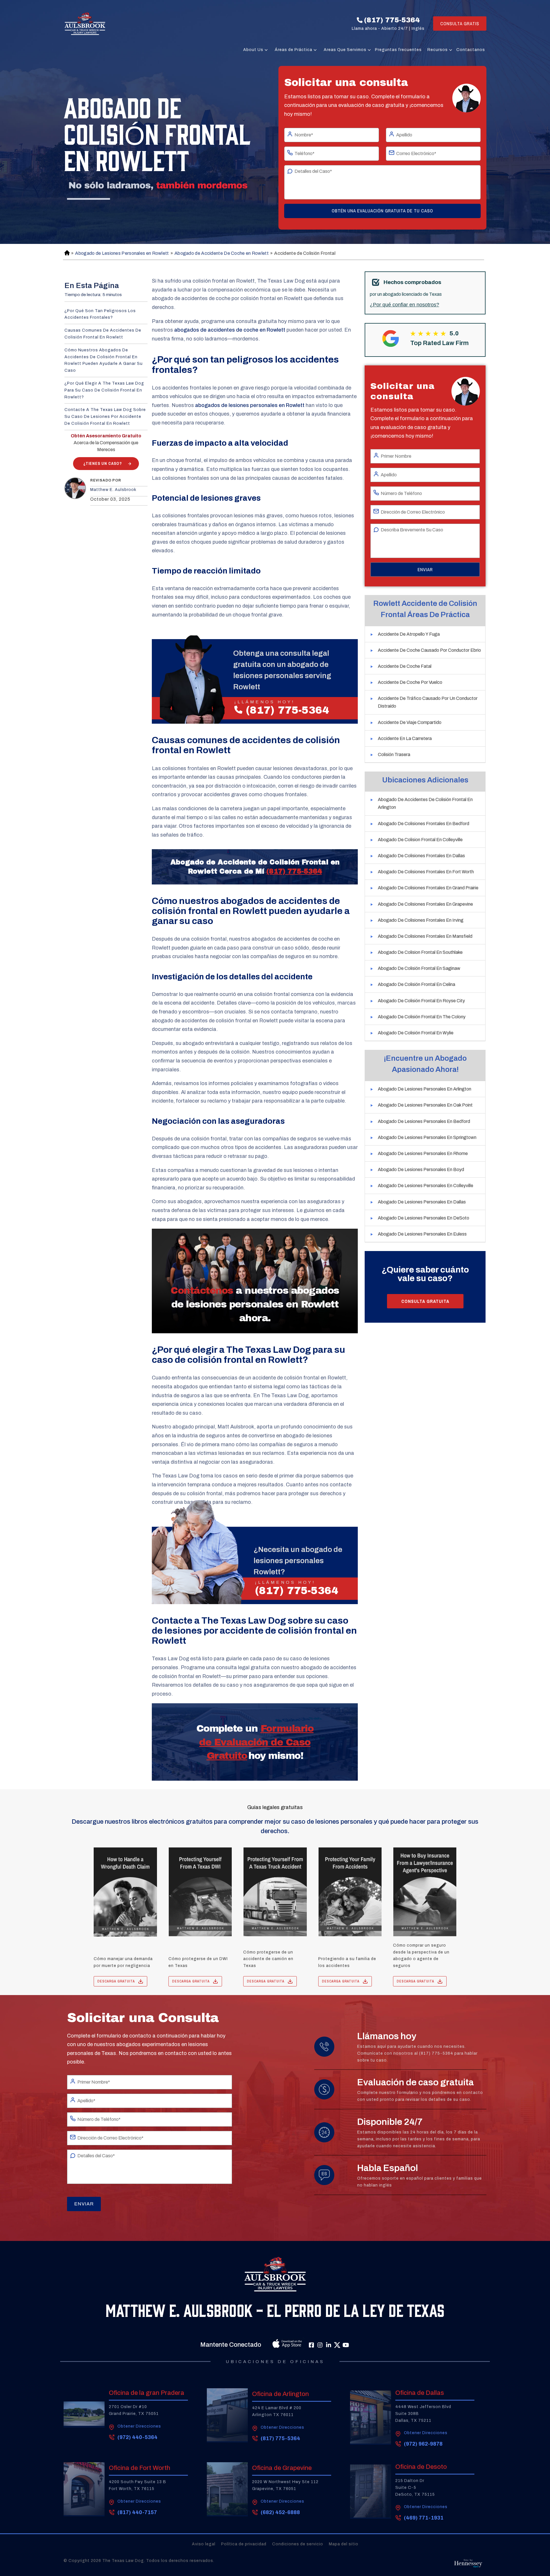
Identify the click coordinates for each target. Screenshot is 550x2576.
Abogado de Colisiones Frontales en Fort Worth (426, 872)
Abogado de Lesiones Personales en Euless (422, 1234)
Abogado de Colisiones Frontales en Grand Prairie (428, 888)
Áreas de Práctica (293, 50)
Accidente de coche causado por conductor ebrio (429, 650)
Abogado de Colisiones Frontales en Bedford (424, 824)
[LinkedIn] (329, 2345)
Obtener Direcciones (139, 2426)
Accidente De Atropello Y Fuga (409, 634)
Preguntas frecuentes (398, 50)
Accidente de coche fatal (405, 666)
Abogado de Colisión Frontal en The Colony (422, 1017)
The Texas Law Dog (123, 2561)
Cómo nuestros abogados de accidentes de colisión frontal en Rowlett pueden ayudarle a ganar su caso (104, 360)
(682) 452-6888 (280, 2512)
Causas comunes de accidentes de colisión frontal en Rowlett (103, 334)
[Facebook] (311, 2345)
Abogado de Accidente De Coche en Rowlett (222, 253)
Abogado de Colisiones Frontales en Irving (421, 920)
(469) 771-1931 (424, 2518)
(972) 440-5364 (137, 2437)
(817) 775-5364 (392, 20)
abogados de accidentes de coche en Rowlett (230, 330)
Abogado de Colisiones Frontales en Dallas (421, 856)
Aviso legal (204, 2544)
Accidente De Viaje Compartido (410, 722)
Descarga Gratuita (116, 1981)
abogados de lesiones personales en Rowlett (250, 405)
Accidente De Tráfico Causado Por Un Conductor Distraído (428, 702)
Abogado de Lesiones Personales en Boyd (421, 1169)
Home (66, 253)
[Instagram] (320, 2345)
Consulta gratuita (425, 1301)
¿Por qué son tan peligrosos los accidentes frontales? (100, 314)
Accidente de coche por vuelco (410, 682)
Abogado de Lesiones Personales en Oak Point (425, 1105)
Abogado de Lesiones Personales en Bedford (424, 1121)
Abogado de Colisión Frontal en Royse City (421, 1001)
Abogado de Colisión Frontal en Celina (417, 984)
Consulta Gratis (460, 24)
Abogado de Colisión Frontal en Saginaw (419, 968)
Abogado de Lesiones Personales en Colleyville (426, 1186)
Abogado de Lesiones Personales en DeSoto (424, 1218)
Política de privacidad (244, 2544)
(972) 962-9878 (423, 2444)
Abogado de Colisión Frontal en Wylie (416, 1033)
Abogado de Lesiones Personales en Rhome (423, 1153)
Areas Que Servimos (345, 50)
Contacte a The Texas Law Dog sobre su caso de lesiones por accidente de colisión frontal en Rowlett (105, 417)
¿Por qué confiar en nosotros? (404, 305)
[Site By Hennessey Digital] (468, 2565)
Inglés (418, 29)
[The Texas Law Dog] (85, 24)
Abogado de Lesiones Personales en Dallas (422, 1202)
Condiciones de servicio (298, 2544)
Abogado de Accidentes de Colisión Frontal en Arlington (425, 803)
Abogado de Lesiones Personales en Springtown (427, 1137)
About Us (253, 50)
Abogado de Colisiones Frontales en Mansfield (425, 936)
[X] (337, 2345)
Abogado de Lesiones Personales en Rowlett (122, 253)
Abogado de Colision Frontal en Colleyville (420, 840)
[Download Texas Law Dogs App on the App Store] (274, 2345)
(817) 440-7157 (137, 2512)
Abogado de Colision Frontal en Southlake (420, 952)
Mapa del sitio (344, 2544)
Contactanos (471, 50)
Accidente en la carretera (405, 738)
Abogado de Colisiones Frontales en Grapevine (425, 904)
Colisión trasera (394, 754)
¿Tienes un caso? (103, 463)
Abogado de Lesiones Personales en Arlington (425, 1089)
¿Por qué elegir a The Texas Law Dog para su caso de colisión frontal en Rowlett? (104, 390)
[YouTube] (346, 2345)
